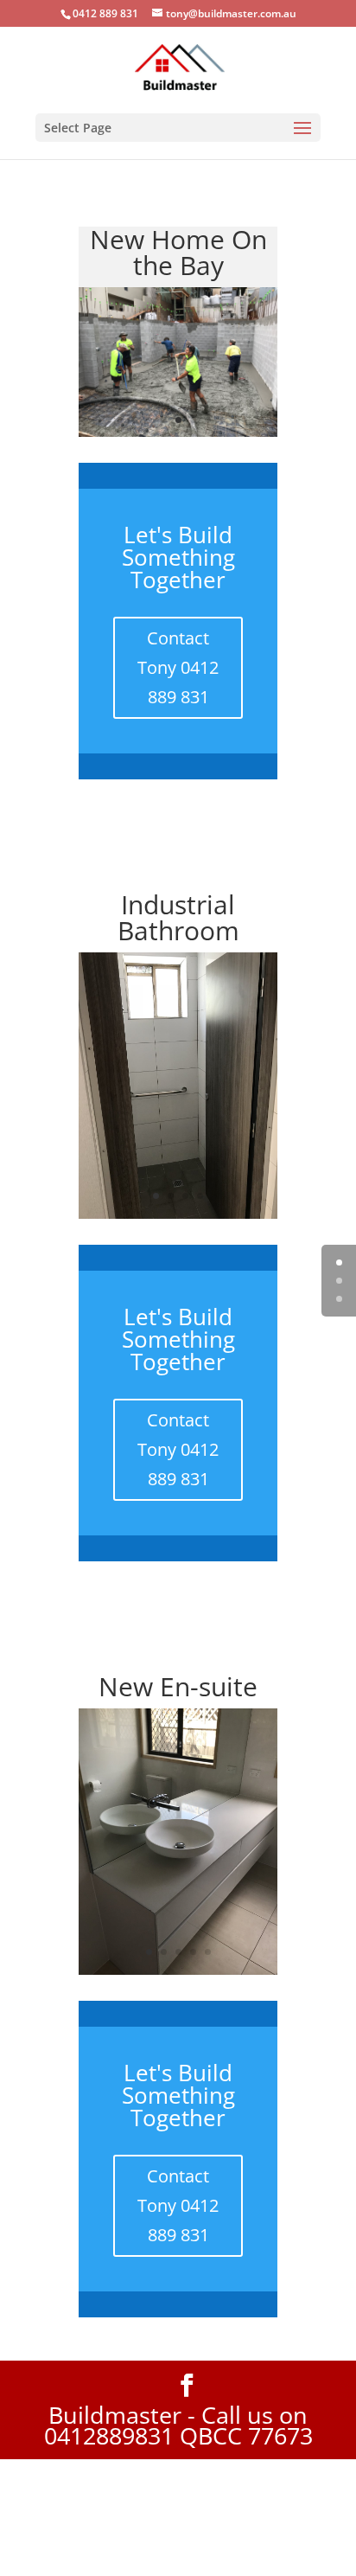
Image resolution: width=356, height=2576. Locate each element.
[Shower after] (178, 1330)
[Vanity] (178, 2086)
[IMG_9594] (178, 549)
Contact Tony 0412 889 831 (178, 784)
